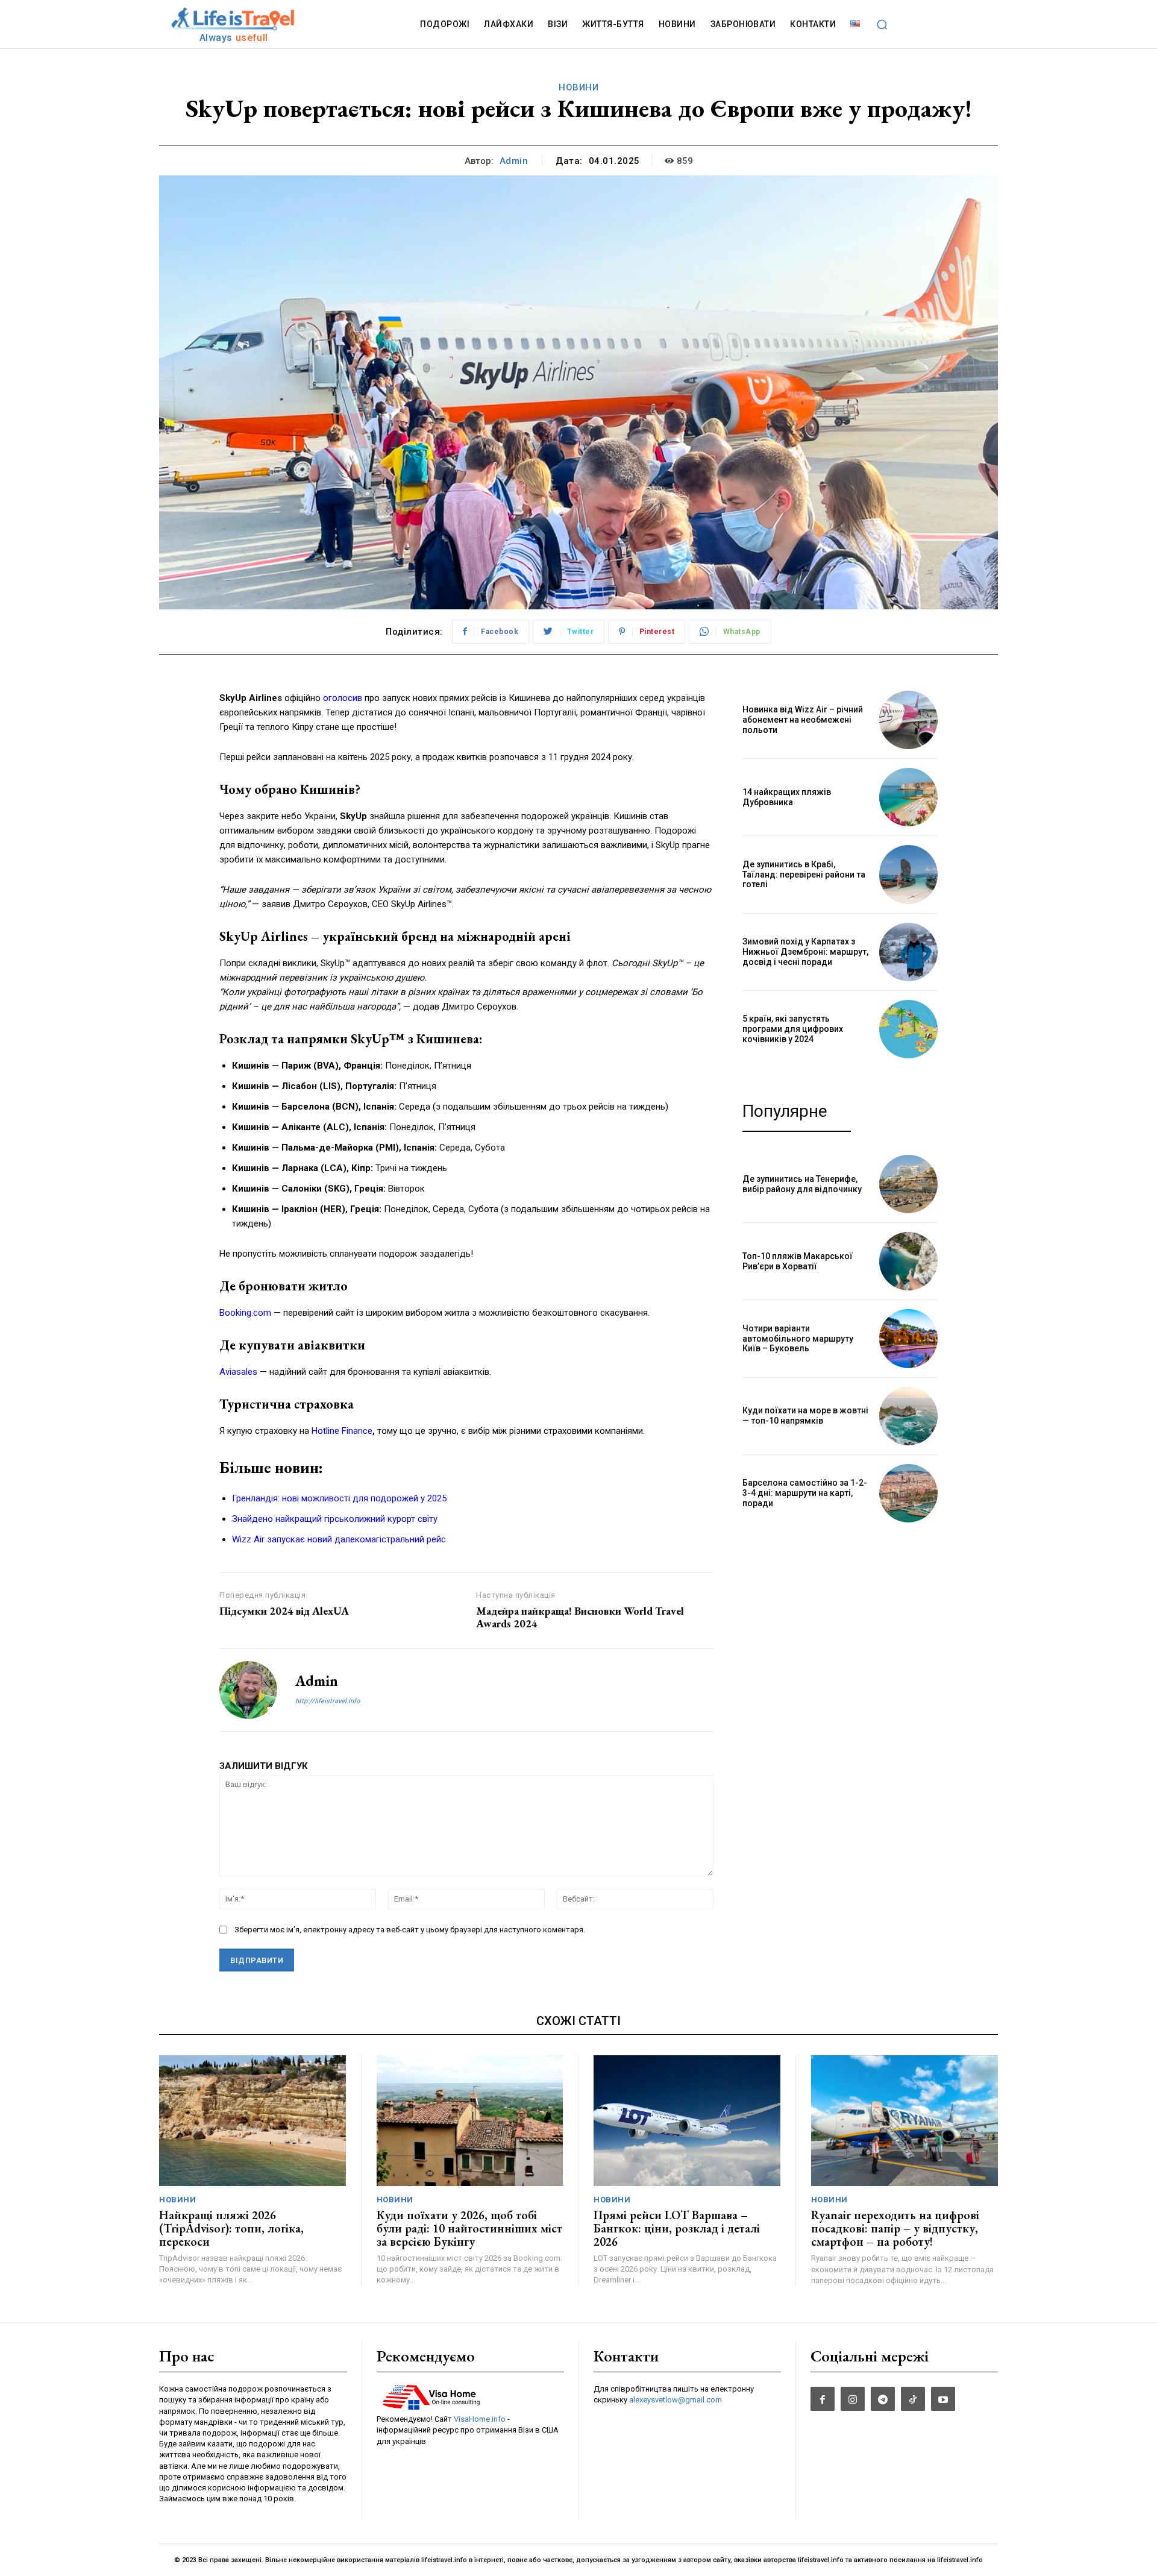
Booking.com (245, 1313)
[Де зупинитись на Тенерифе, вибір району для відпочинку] (908, 1184)
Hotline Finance (342, 1431)
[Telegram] (883, 2399)
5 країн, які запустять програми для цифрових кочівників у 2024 (793, 1029)
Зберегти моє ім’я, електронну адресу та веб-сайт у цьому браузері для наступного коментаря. (410, 1930)
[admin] (248, 1690)
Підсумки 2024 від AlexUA (284, 1611)
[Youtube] (943, 2399)
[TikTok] (913, 2399)
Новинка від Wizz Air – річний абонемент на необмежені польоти (803, 720)
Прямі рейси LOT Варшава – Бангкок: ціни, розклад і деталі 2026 (677, 2228)
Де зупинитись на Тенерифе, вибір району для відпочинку (802, 1184)
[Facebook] (823, 2399)
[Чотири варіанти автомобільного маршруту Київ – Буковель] (908, 1338)
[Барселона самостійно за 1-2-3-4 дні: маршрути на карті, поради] (908, 1493)
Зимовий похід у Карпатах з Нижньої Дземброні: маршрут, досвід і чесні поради (805, 952)
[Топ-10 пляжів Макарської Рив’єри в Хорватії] (908, 1261)
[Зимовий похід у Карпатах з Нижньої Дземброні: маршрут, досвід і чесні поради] (908, 952)
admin (514, 161)
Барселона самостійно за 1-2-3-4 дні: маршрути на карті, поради (805, 1493)
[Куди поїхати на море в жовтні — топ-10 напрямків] (908, 1416)
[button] (882, 24)
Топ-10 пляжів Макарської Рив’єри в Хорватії (798, 1261)
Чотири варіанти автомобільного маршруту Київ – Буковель (798, 1339)
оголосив (343, 698)
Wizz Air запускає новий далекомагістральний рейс (339, 1539)
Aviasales (238, 1372)
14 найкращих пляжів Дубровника (787, 797)
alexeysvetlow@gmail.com (676, 2400)
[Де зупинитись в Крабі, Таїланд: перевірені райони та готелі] (908, 874)
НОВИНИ (578, 87)
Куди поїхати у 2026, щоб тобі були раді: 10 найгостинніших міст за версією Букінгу (469, 2228)
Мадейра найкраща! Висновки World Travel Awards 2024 (580, 1617)
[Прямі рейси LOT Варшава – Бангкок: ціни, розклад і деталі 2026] (687, 2121)
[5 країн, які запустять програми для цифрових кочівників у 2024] (908, 1029)
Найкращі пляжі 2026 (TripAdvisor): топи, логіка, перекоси (231, 2228)
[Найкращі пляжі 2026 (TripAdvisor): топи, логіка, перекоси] (252, 2121)
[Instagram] (853, 2399)
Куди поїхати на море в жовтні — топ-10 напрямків (805, 1415)
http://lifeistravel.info (328, 1701)
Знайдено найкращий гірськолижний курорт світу (335, 1519)
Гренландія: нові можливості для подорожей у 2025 (339, 1498)
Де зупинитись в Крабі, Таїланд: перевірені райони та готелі (804, 875)
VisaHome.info (480, 2419)
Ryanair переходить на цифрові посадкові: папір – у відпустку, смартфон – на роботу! (895, 2228)
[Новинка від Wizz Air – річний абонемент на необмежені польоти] (908, 720)
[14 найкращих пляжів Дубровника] (908, 797)
